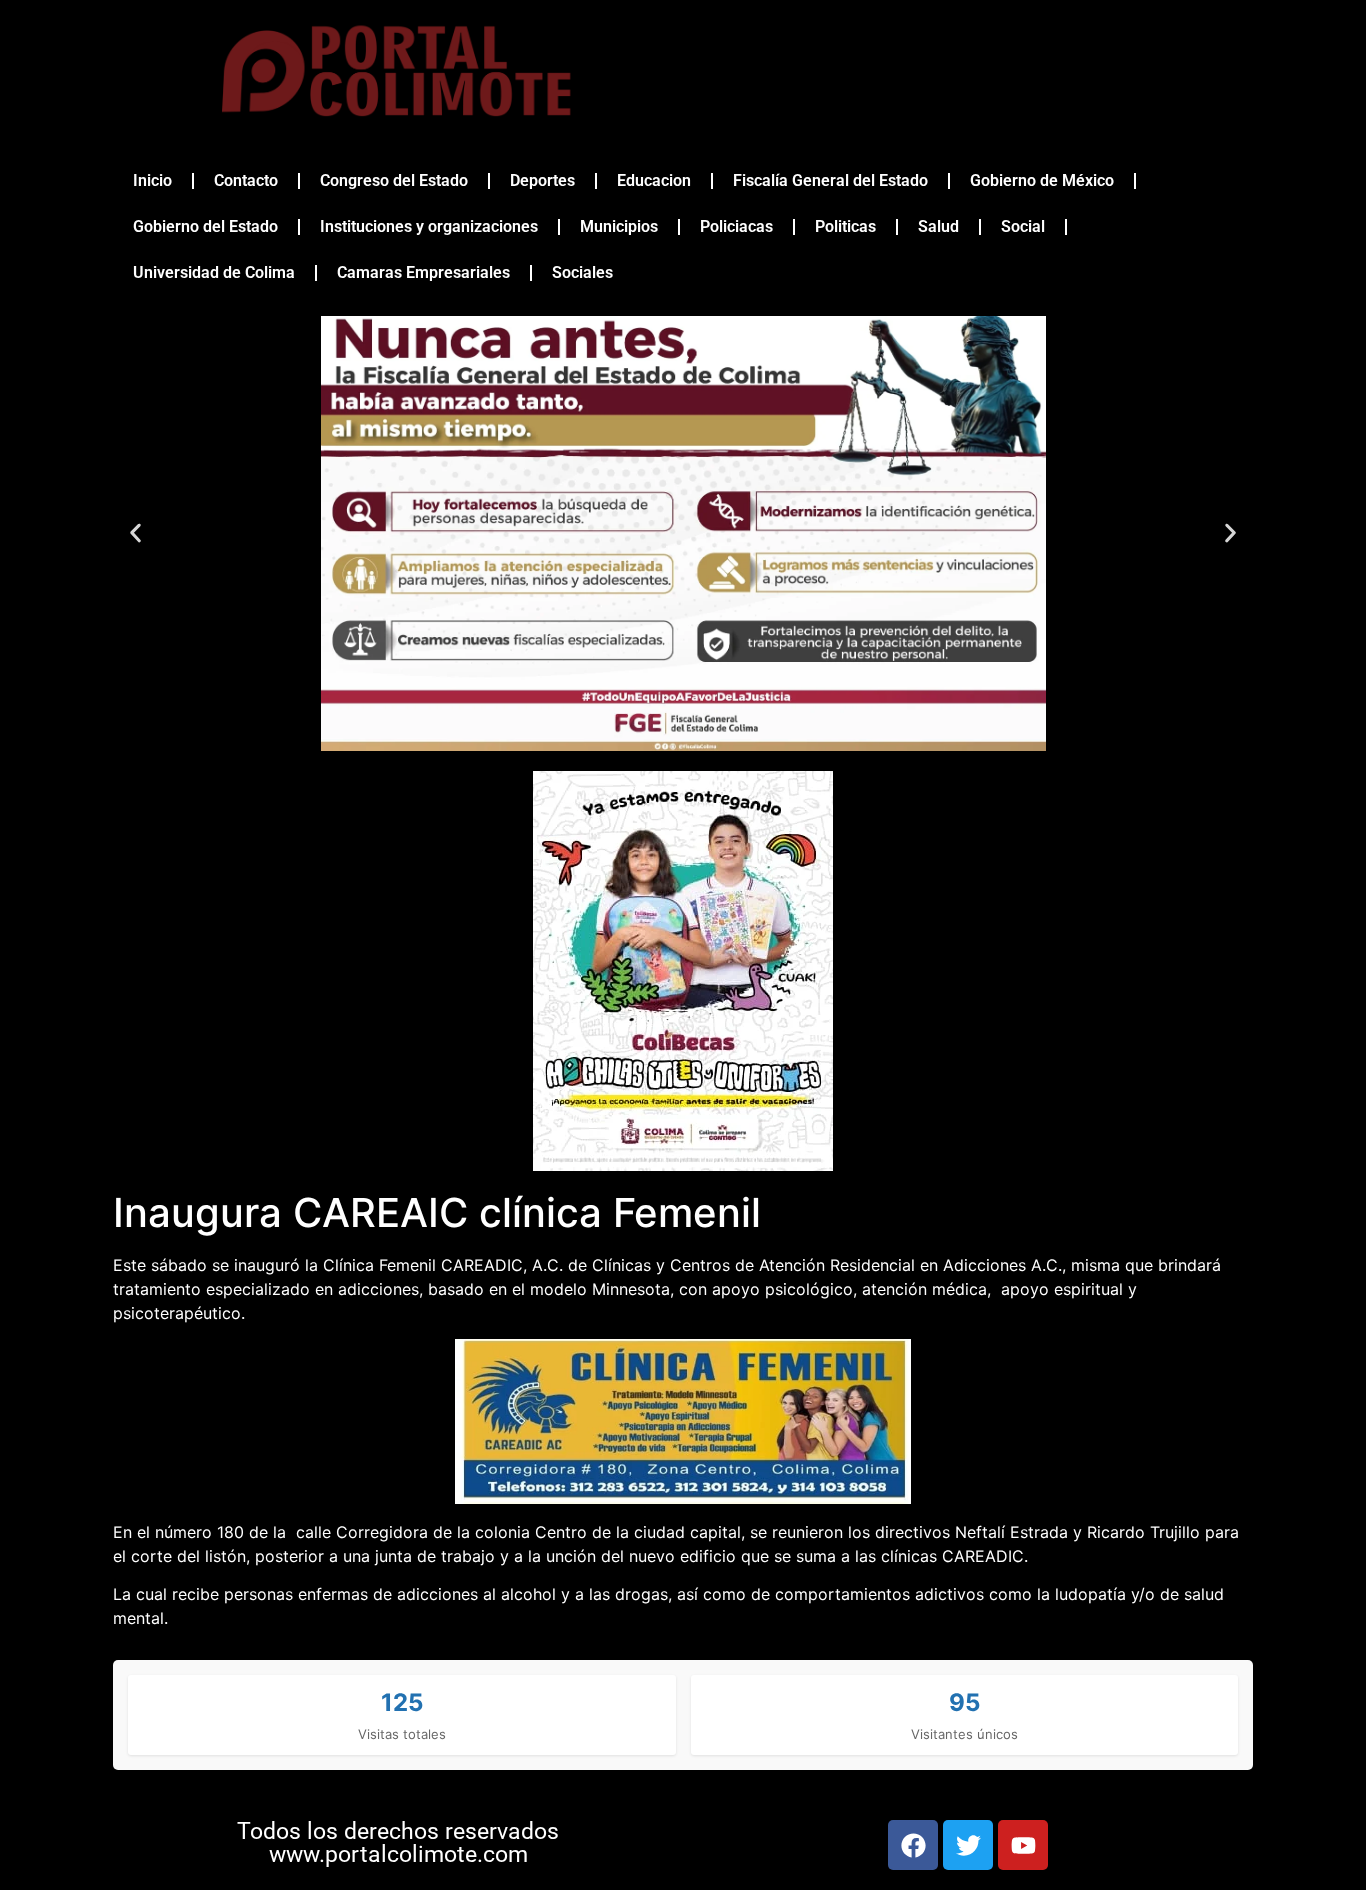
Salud (938, 226)
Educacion (654, 180)
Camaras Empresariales (423, 272)
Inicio (152, 180)
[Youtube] (1023, 1845)
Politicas (845, 226)
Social (1023, 226)
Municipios (619, 226)
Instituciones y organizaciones (429, 226)
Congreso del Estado (394, 180)
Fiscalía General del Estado (830, 180)
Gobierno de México (1042, 180)
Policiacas (736, 226)
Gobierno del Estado (205, 226)
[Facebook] (913, 1845)
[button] (135, 533)
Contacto (246, 180)
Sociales (582, 272)
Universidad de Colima (214, 272)
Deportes (542, 180)
